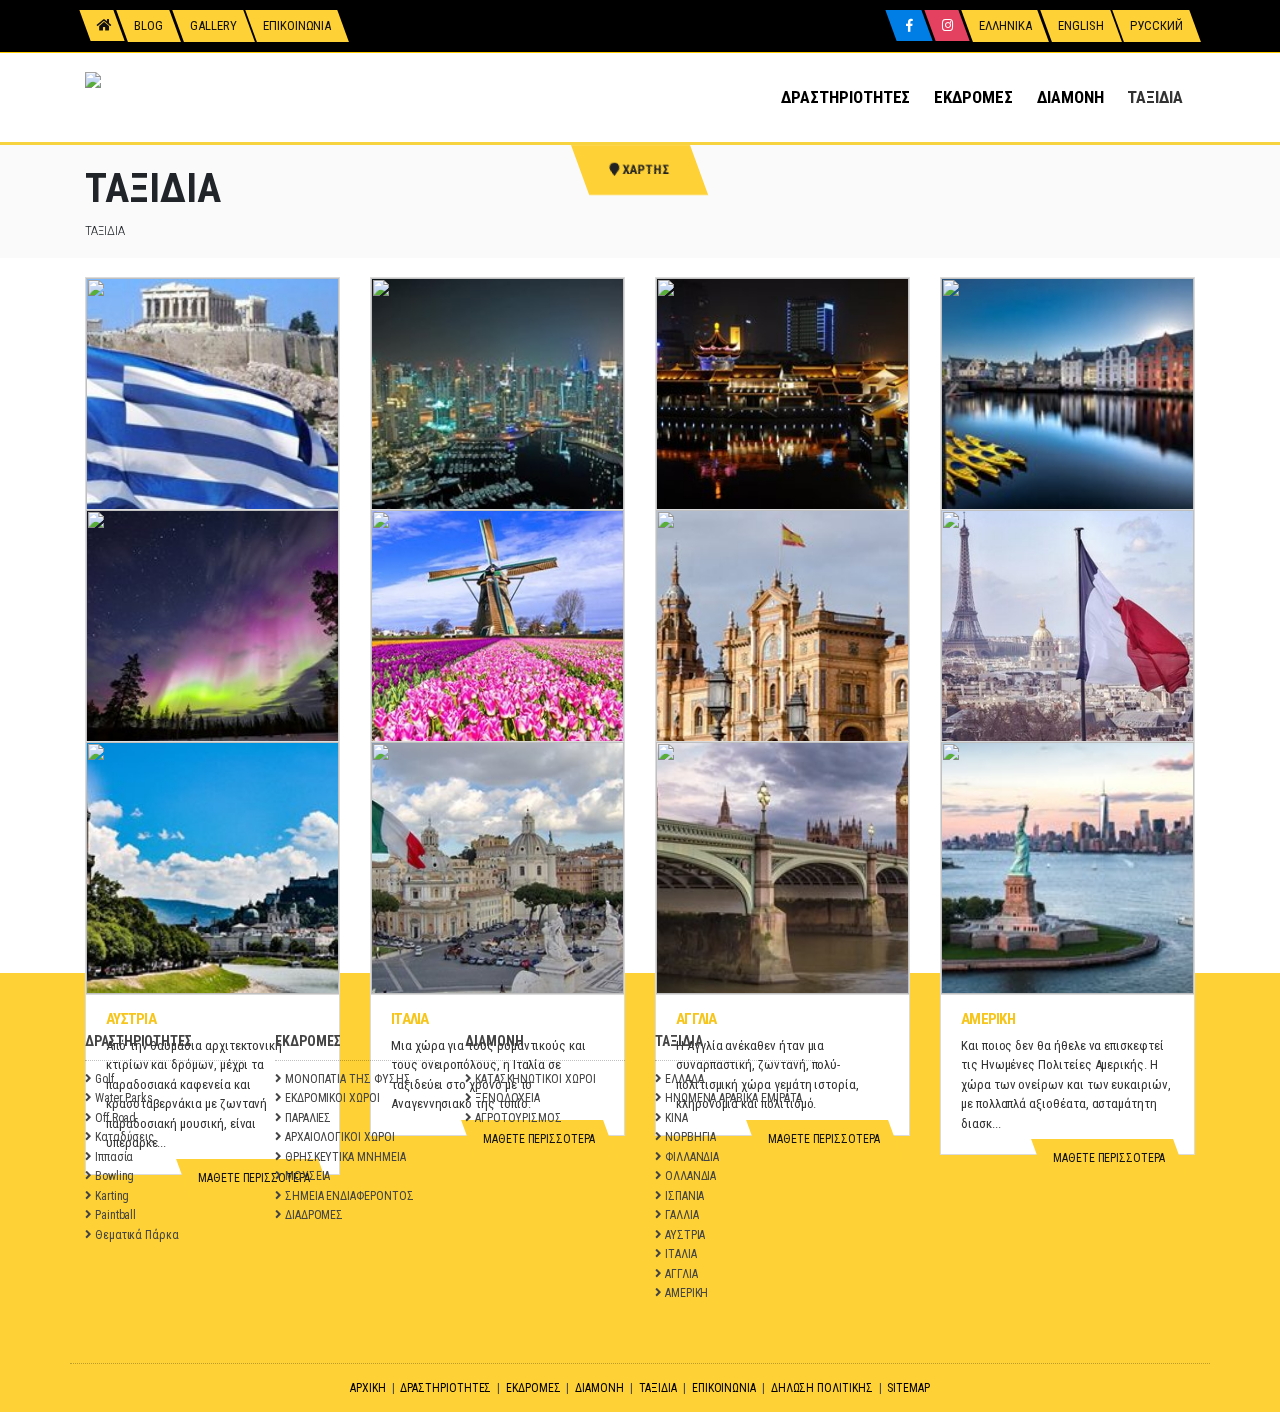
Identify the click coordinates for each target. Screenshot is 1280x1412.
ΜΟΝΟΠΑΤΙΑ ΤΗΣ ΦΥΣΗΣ (348, 1079)
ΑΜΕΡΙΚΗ (988, 1019)
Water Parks (124, 1098)
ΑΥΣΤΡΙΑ (131, 1019)
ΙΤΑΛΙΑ (410, 1019)
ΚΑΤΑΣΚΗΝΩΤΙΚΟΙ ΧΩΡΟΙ (535, 1079)
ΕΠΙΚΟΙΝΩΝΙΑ (724, 1388)
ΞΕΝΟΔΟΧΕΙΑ (507, 1098)
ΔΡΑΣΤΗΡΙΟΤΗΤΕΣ (845, 97)
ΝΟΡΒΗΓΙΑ (690, 1137)
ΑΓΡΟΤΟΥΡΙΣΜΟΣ (518, 1118)
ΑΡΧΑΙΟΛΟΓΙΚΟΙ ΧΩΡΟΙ (340, 1137)
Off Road (115, 1118)
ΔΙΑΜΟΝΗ (1070, 97)
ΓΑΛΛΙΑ (682, 1215)
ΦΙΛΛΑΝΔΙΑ (692, 1157)
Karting (112, 1196)
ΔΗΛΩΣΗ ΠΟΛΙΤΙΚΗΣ (822, 1388)
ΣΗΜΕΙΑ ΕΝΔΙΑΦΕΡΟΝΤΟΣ (349, 1196)
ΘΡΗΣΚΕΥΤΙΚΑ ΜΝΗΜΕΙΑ (345, 1157)
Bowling (115, 1176)
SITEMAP (908, 1388)
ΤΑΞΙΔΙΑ (1155, 97)
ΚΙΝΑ (676, 1118)
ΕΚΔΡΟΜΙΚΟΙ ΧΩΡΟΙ (332, 1098)
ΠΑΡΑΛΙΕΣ (308, 1118)
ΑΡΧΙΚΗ (368, 1388)
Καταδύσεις (124, 1137)
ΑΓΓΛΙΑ (696, 1019)
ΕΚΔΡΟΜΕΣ (973, 97)
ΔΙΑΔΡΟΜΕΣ (314, 1215)
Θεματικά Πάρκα (137, 1235)
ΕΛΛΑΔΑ (684, 1079)
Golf (104, 1079)
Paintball (115, 1215)
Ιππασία (114, 1157)
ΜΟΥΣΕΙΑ (308, 1176)
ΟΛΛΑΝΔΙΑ (690, 1176)
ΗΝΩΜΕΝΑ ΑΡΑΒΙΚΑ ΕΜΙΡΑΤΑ (734, 1098)
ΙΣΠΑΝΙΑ (685, 1196)
